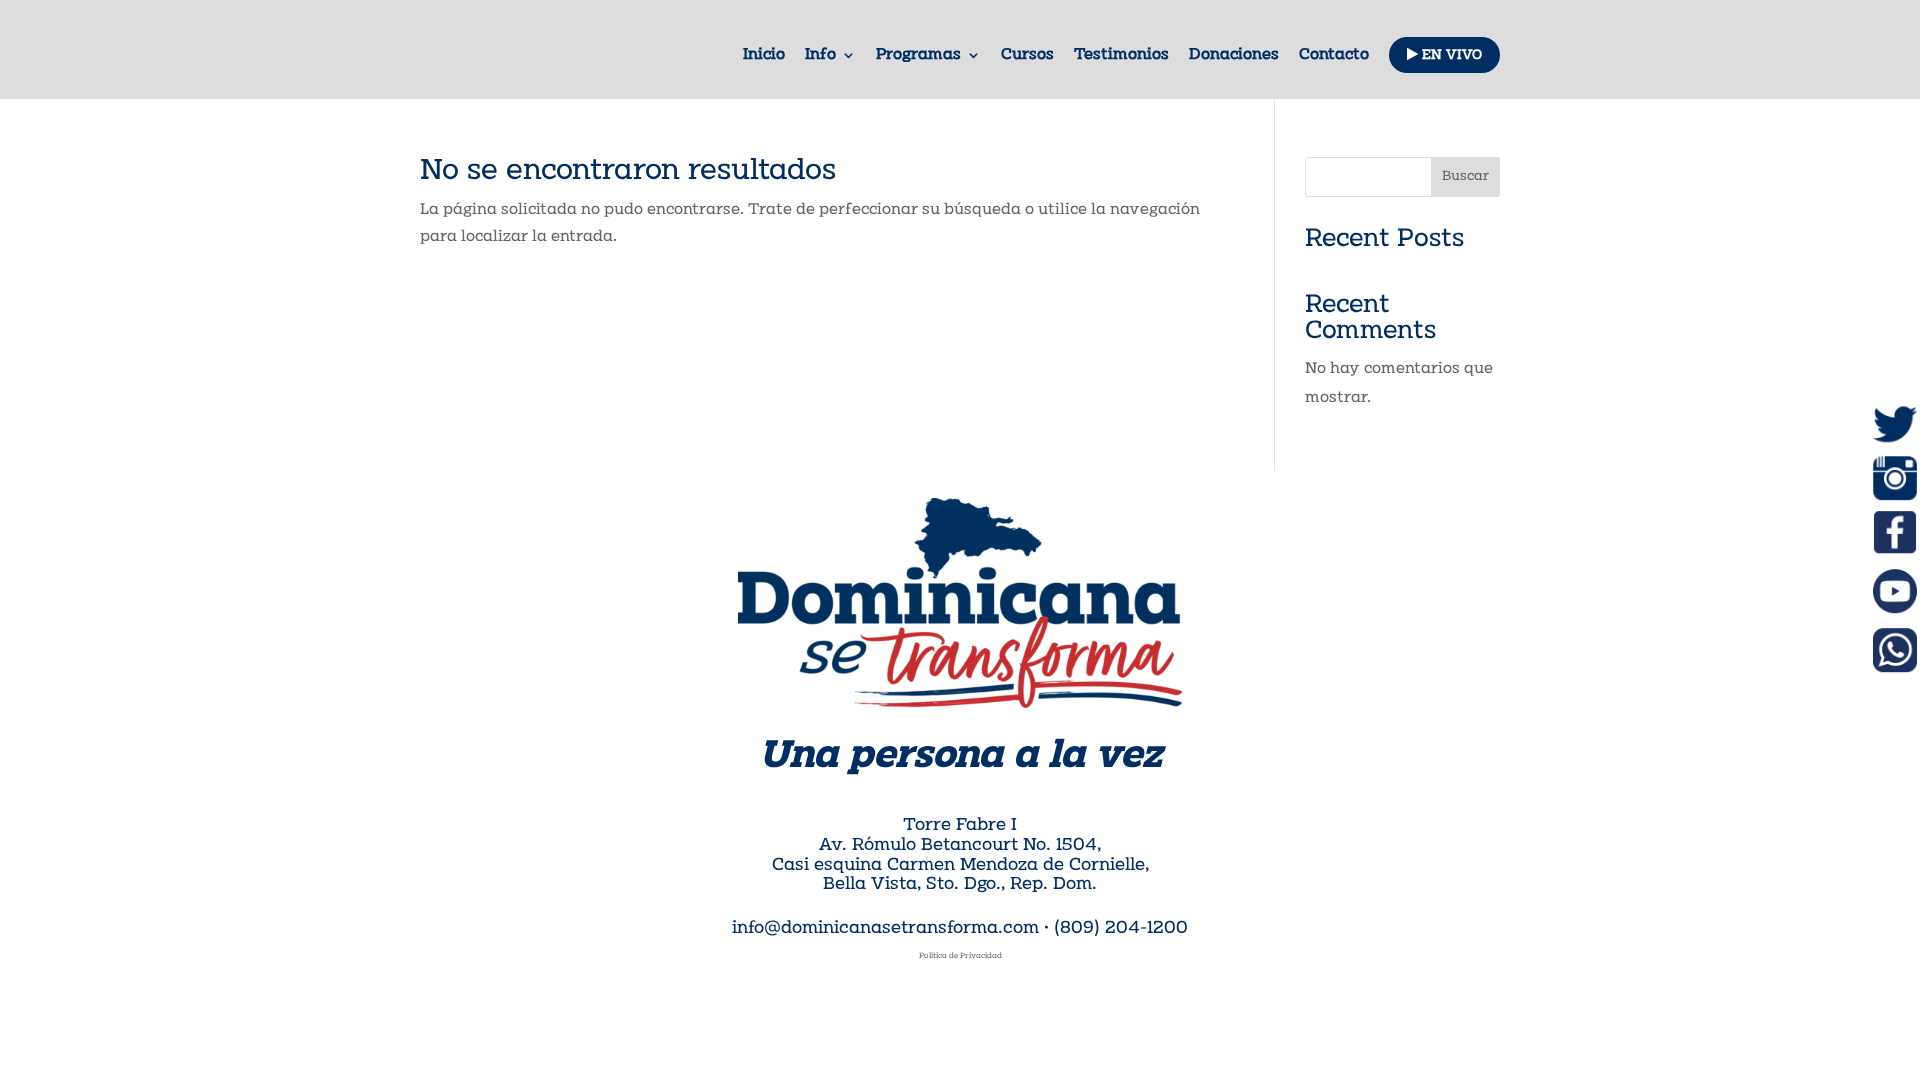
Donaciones (1234, 55)
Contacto (1334, 55)
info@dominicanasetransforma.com (885, 929)
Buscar (1465, 176)
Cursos (1027, 55)
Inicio (764, 55)
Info (820, 55)
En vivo (1450, 55)
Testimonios (1121, 55)
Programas (918, 55)
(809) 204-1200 (1121, 929)
